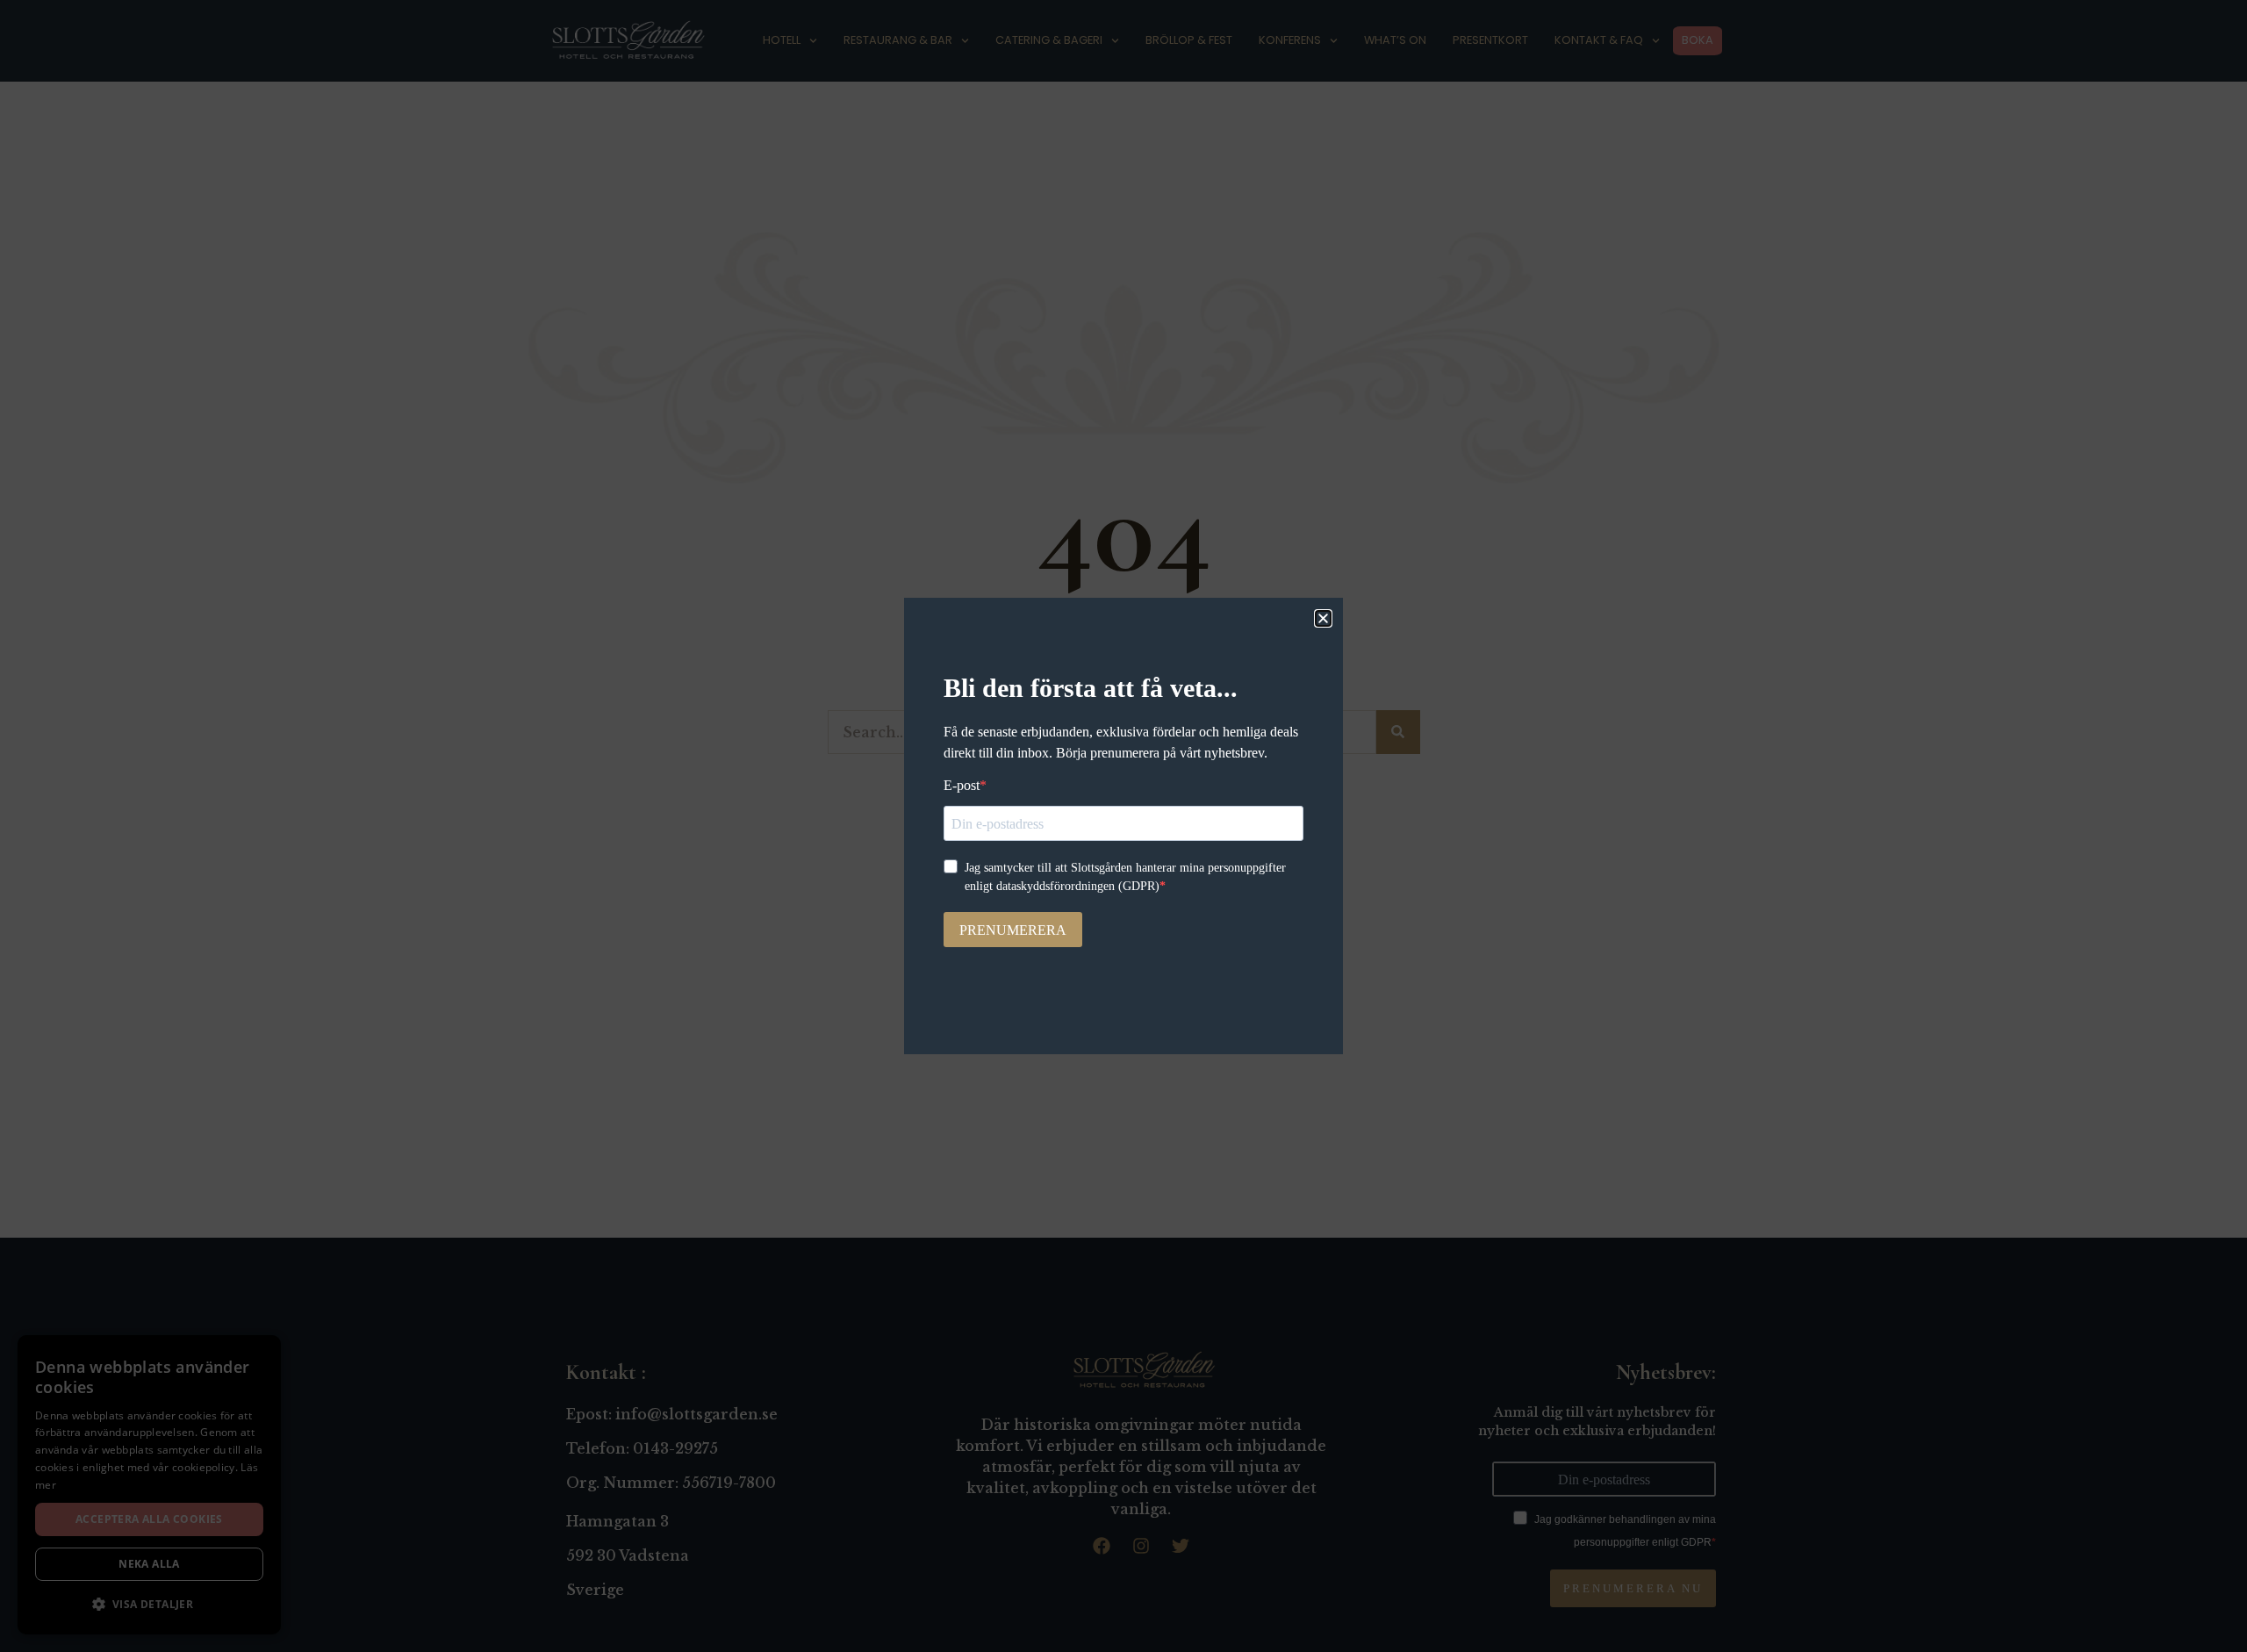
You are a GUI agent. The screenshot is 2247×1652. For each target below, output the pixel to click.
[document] (1123, 826)
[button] (1323, 618)
